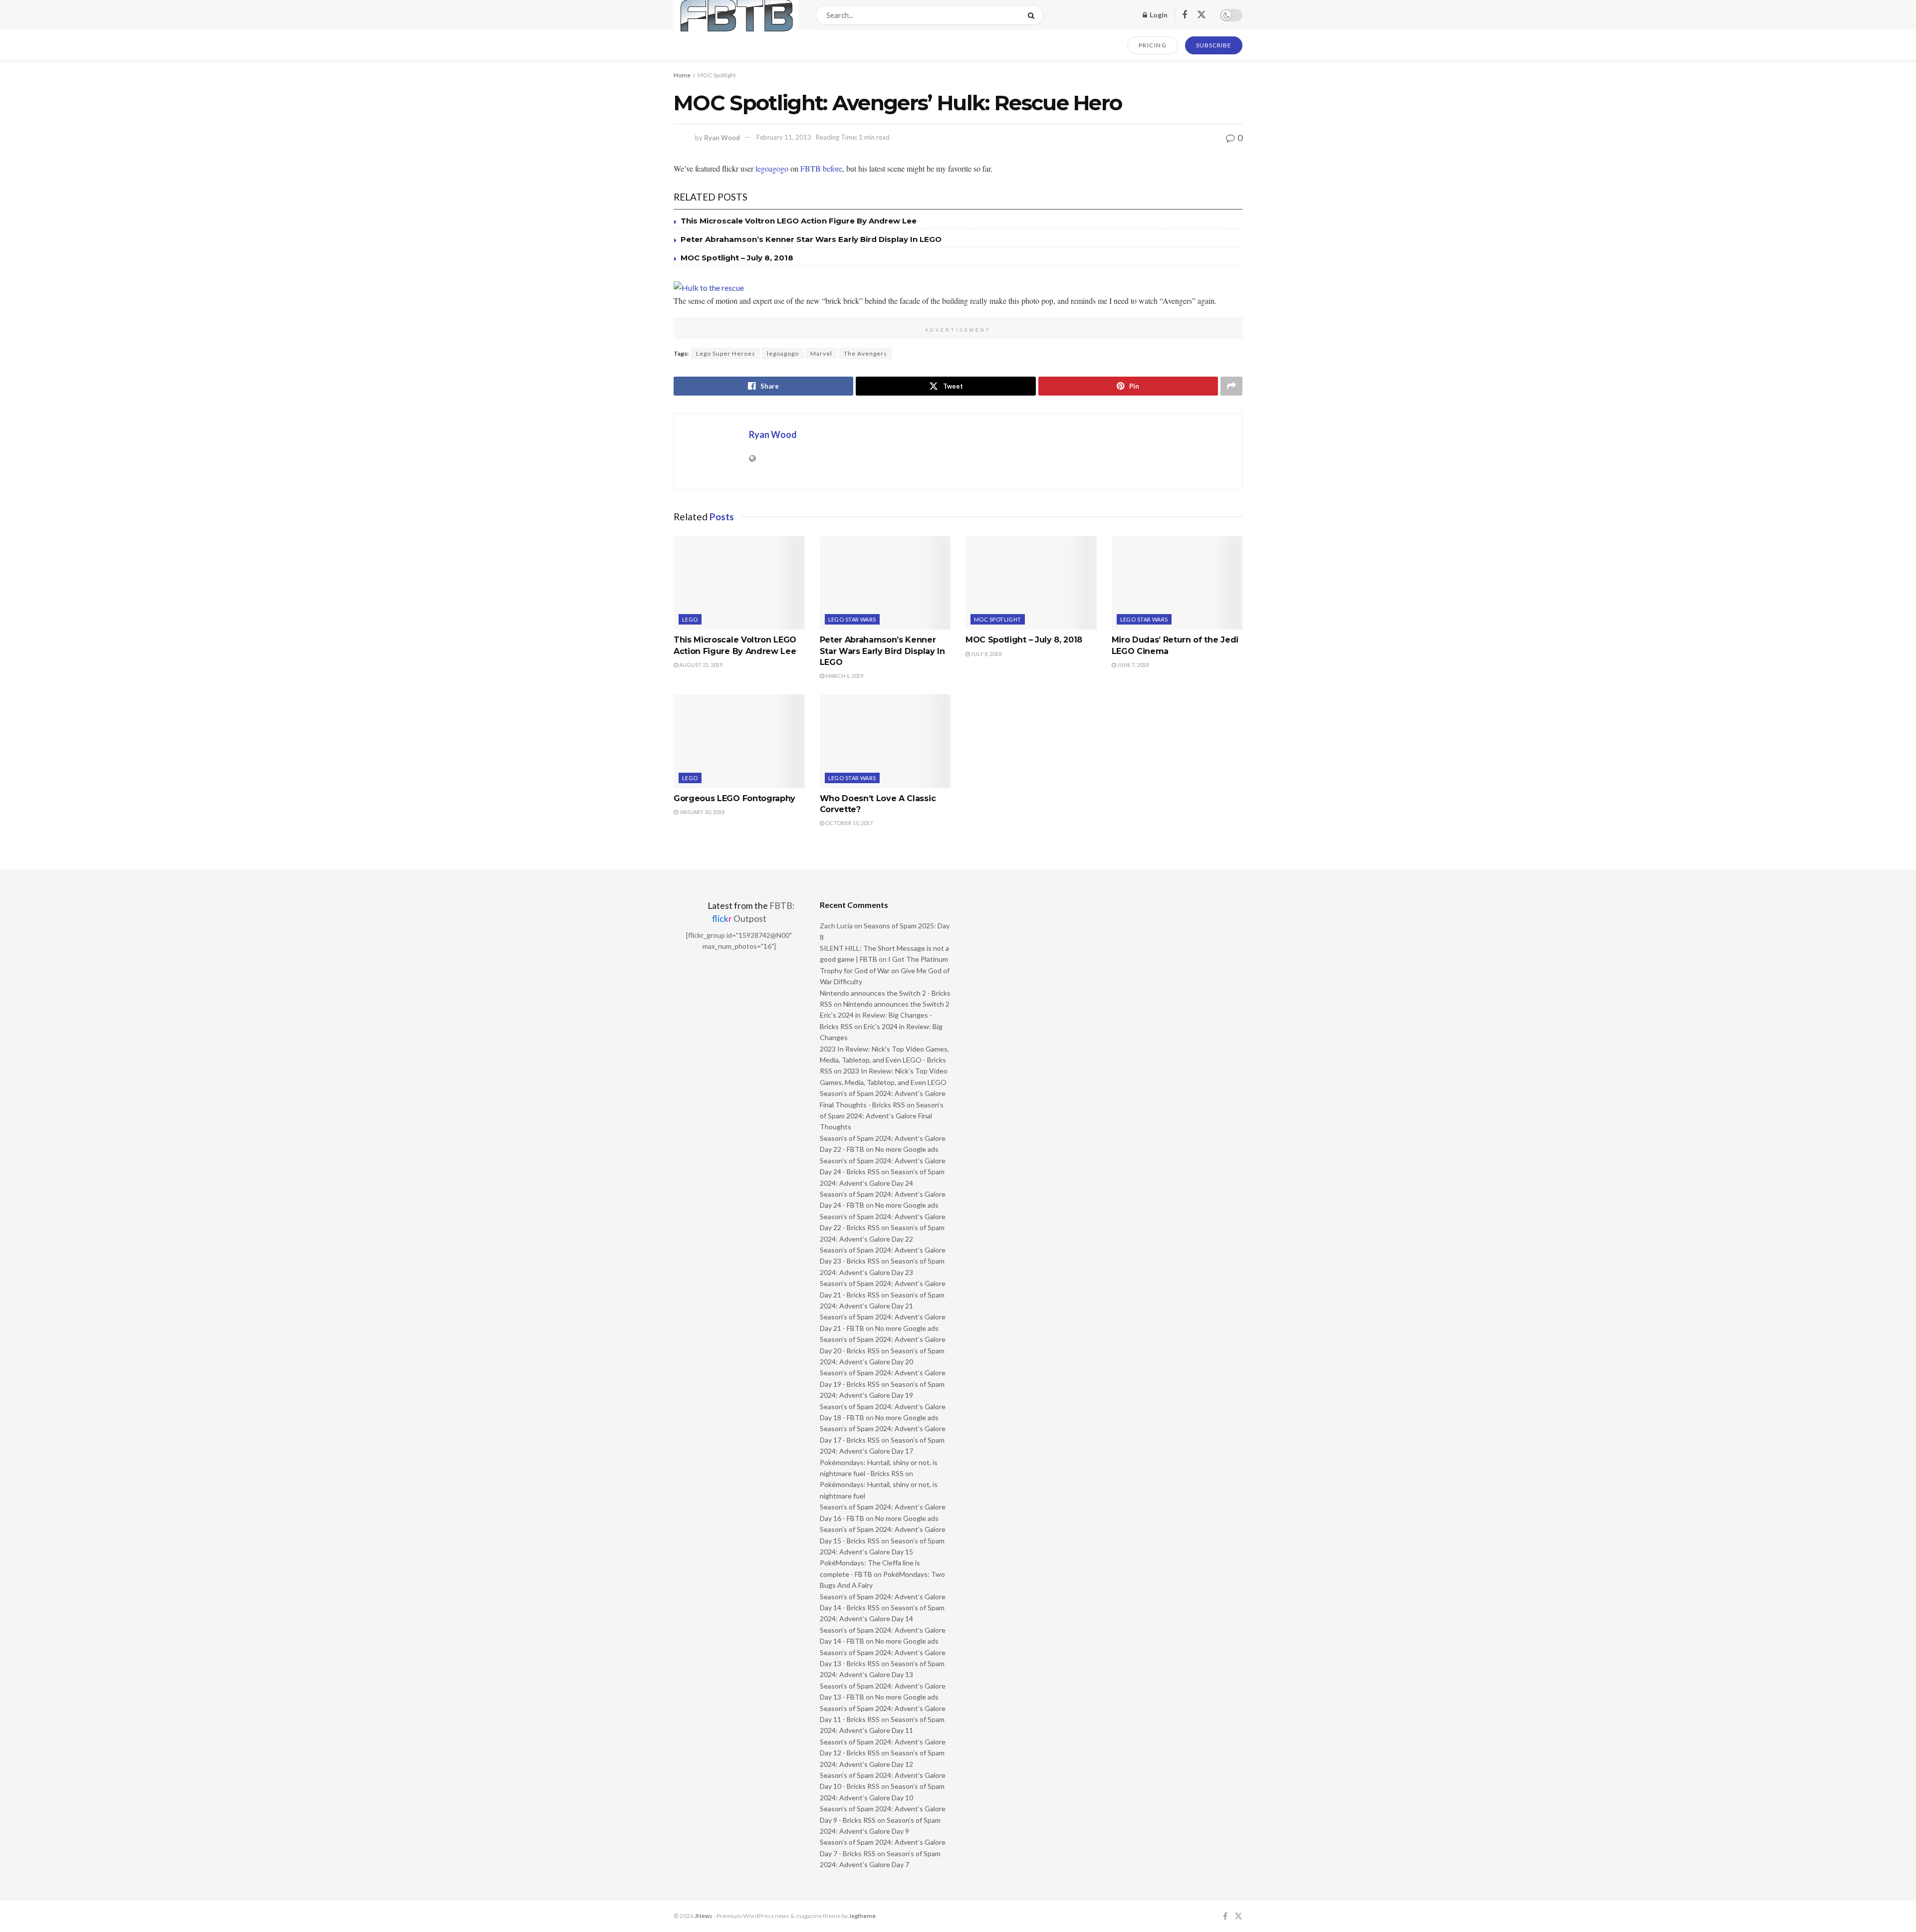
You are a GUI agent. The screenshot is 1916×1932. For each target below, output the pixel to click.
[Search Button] (1033, 15)
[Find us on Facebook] (1185, 15)
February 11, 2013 (784, 137)
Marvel (821, 353)
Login (1158, 15)
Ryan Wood (722, 137)
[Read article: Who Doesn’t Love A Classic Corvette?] (885, 741)
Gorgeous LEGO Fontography (734, 798)
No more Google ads (907, 1149)
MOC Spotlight (717, 75)
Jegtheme (862, 1916)
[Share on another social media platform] (1231, 386)
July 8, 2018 (986, 654)
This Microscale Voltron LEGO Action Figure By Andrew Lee (799, 221)
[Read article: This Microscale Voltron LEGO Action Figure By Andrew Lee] (739, 583)
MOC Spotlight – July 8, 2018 (737, 258)
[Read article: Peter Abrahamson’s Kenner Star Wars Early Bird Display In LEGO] (885, 583)
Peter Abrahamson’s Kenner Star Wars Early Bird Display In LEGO (811, 239)
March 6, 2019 (844, 676)
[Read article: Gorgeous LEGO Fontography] (739, 741)
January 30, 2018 (701, 812)
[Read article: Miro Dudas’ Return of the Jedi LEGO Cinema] (1177, 583)
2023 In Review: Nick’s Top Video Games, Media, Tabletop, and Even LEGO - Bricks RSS (884, 1060)
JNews (704, 1916)
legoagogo (772, 168)
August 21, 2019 (700, 665)
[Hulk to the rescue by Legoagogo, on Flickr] (709, 287)
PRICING (1153, 45)
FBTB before (821, 168)
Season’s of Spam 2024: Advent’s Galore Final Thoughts (882, 1116)
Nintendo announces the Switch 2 (896, 1004)
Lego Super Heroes (726, 353)
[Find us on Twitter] (1201, 15)
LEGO (690, 619)
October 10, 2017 (848, 823)
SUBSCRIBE (1214, 45)
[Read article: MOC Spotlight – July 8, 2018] (1031, 583)
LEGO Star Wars (852, 619)
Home (682, 75)
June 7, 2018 (1132, 665)
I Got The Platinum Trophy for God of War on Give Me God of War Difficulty (885, 970)
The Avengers (865, 353)
